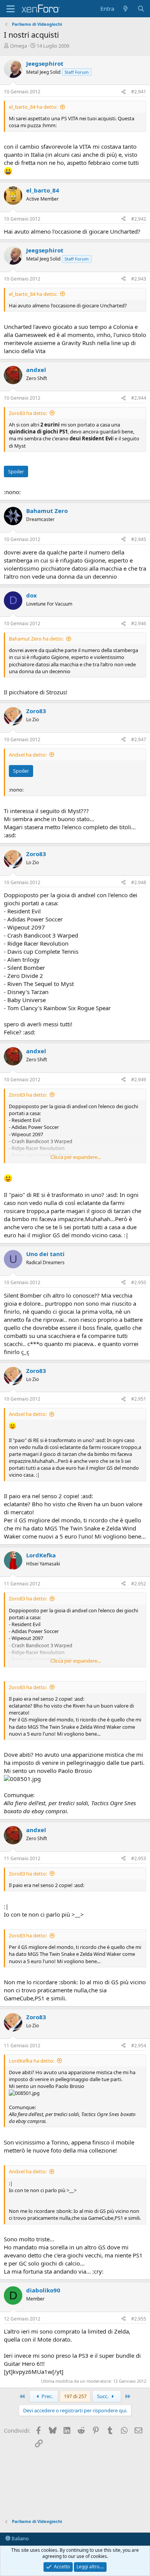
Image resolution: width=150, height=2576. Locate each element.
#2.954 (139, 2046)
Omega (18, 46)
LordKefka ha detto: (32, 2061)
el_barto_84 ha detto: (33, 107)
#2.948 (139, 882)
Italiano (20, 2538)
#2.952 (139, 1584)
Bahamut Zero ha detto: (36, 639)
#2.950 (139, 1282)
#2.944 (139, 398)
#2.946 (139, 623)
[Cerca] (141, 9)
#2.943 (139, 279)
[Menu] (11, 9)
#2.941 (139, 92)
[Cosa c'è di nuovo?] (126, 9)
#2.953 (139, 1858)
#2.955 (139, 2319)
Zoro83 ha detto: (28, 413)
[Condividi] (123, 92)
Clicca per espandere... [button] (76, 1157)
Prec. (47, 2396)
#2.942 (139, 219)
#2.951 (139, 1399)
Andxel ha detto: (28, 755)
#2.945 (139, 539)
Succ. (103, 2396)
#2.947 (139, 739)
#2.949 (139, 1080)
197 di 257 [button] (75, 2396)
